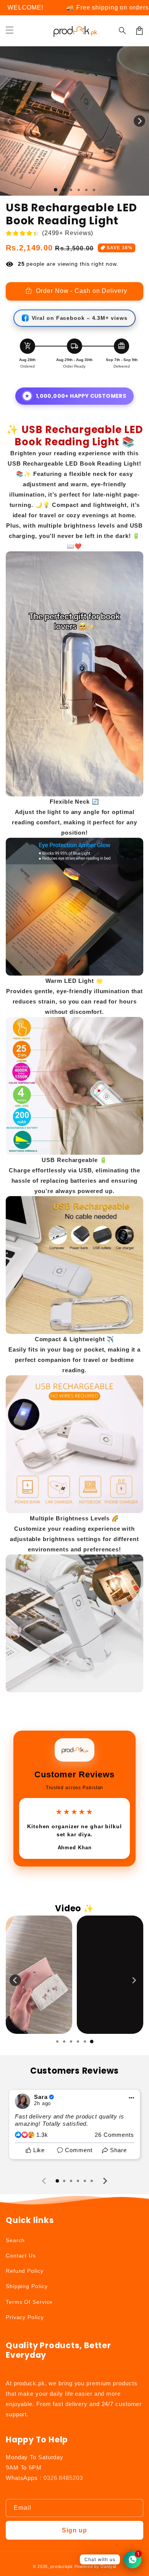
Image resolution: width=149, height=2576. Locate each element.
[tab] (57, 2042)
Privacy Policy (25, 2317)
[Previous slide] (15, 1980)
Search (15, 2240)
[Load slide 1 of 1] (56, 190)
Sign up (74, 2530)
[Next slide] (134, 1980)
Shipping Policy (27, 2286)
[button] (10, 31)
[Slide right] (139, 121)
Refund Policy (25, 2271)
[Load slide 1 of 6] (94, 190)
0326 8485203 (63, 2478)
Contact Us (21, 2256)
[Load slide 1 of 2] (63, 190)
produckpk (62, 2566)
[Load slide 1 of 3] (71, 190)
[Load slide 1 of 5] (86, 190)
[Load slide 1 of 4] (79, 190)
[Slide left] (10, 121)
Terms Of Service (29, 2302)
